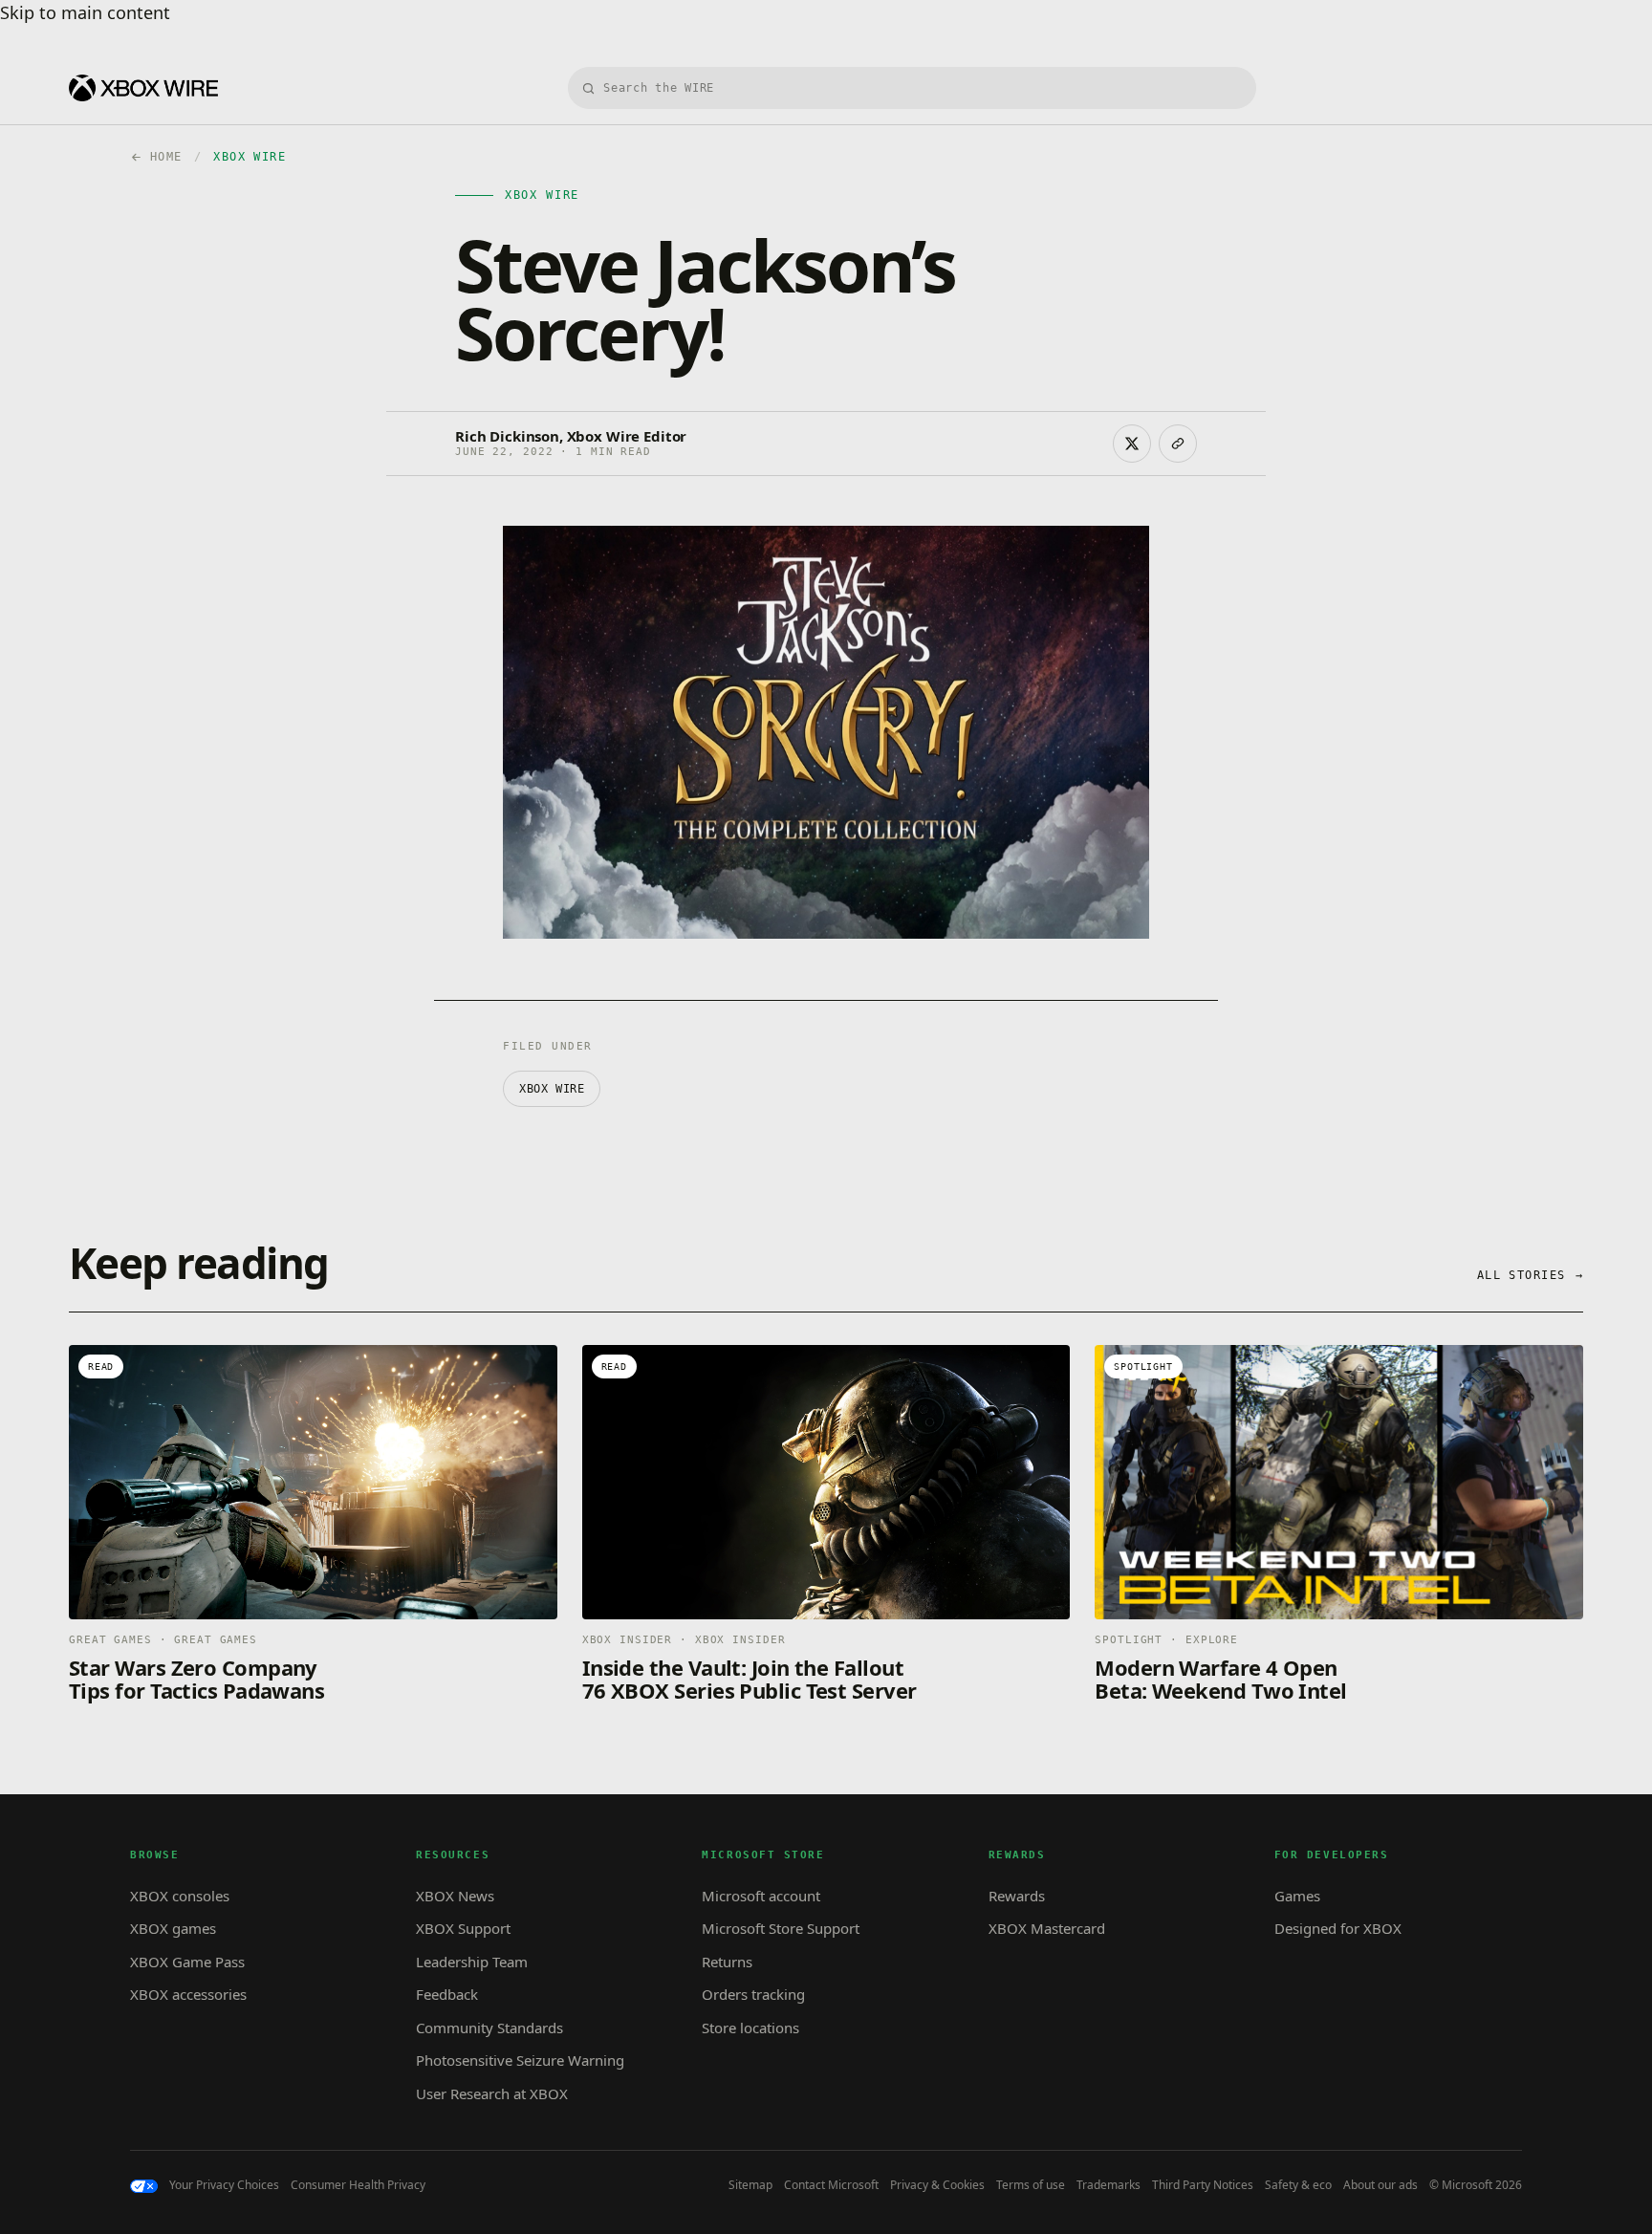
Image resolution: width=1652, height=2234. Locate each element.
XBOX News (455, 1896)
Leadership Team (472, 1962)
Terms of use (1031, 2185)
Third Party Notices (1203, 2185)
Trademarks (1109, 2185)
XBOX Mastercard (1047, 1928)
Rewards (1017, 1896)
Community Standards (489, 2028)
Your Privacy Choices (224, 2185)
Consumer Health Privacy (358, 2185)
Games (1297, 1896)
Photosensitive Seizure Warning (520, 2060)
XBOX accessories (188, 1994)
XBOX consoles (180, 1896)
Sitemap (750, 2185)
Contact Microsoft (831, 2185)
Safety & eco (1298, 2185)
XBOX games (173, 1928)
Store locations (750, 2028)
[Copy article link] (1178, 444)
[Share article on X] (1132, 444)
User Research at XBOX (492, 2093)
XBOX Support (463, 1928)
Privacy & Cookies (937, 2185)
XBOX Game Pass (187, 1962)
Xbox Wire (552, 1089)
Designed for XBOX (1338, 1928)
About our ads (1380, 2185)
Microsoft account (761, 1896)
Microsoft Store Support (781, 1928)
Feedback (447, 1994)
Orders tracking (753, 1994)
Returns (727, 1962)
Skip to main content (85, 12)
